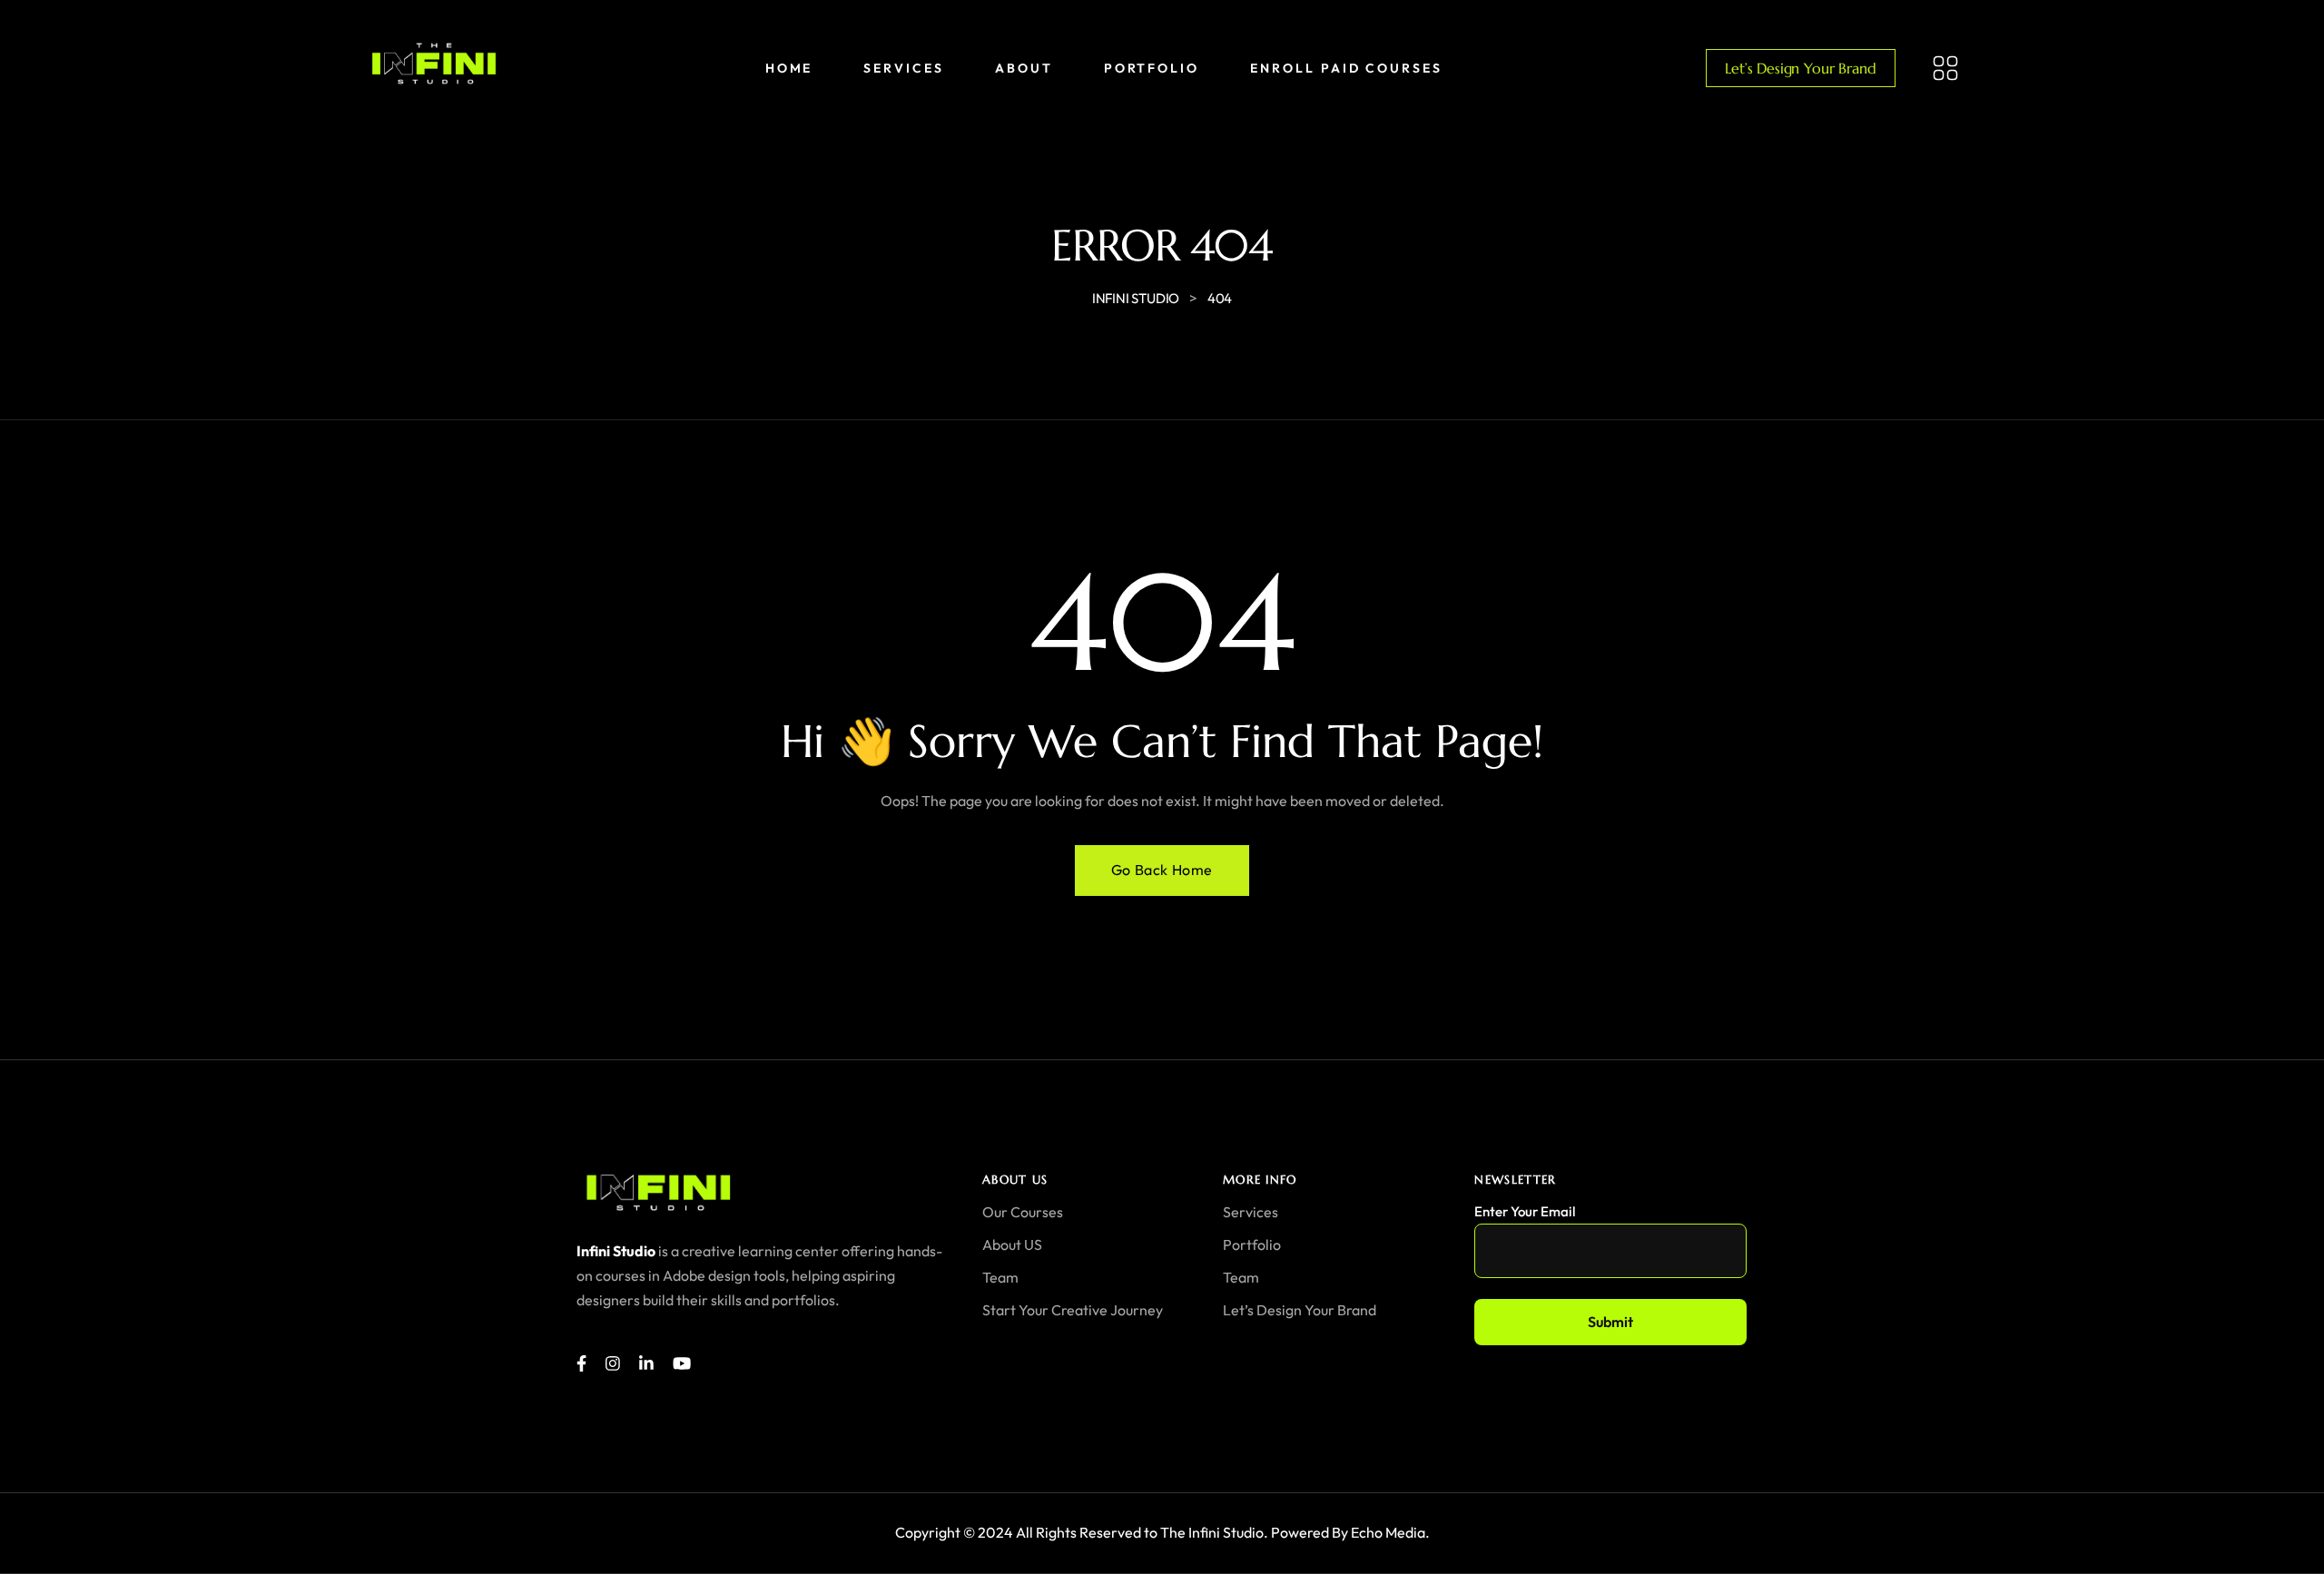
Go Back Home (1162, 870)
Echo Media (1388, 1532)
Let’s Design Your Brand (1800, 68)
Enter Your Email (1525, 1211)
